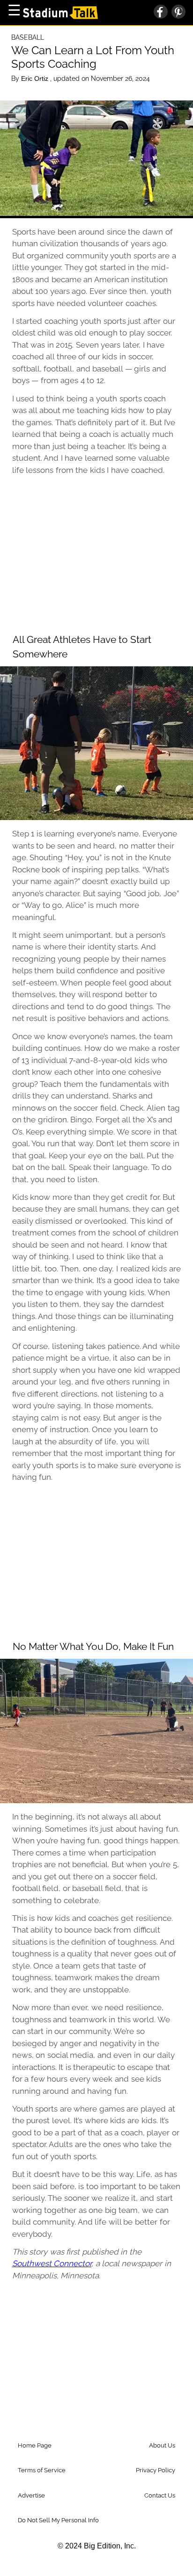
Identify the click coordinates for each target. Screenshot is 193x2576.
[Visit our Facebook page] (161, 13)
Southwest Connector (52, 2263)
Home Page (35, 2445)
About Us (162, 2445)
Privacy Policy (156, 2470)
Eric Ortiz (36, 78)
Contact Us (160, 2495)
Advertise (31, 2495)
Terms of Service (42, 2470)
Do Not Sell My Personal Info (58, 2520)
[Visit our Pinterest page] (177, 13)
